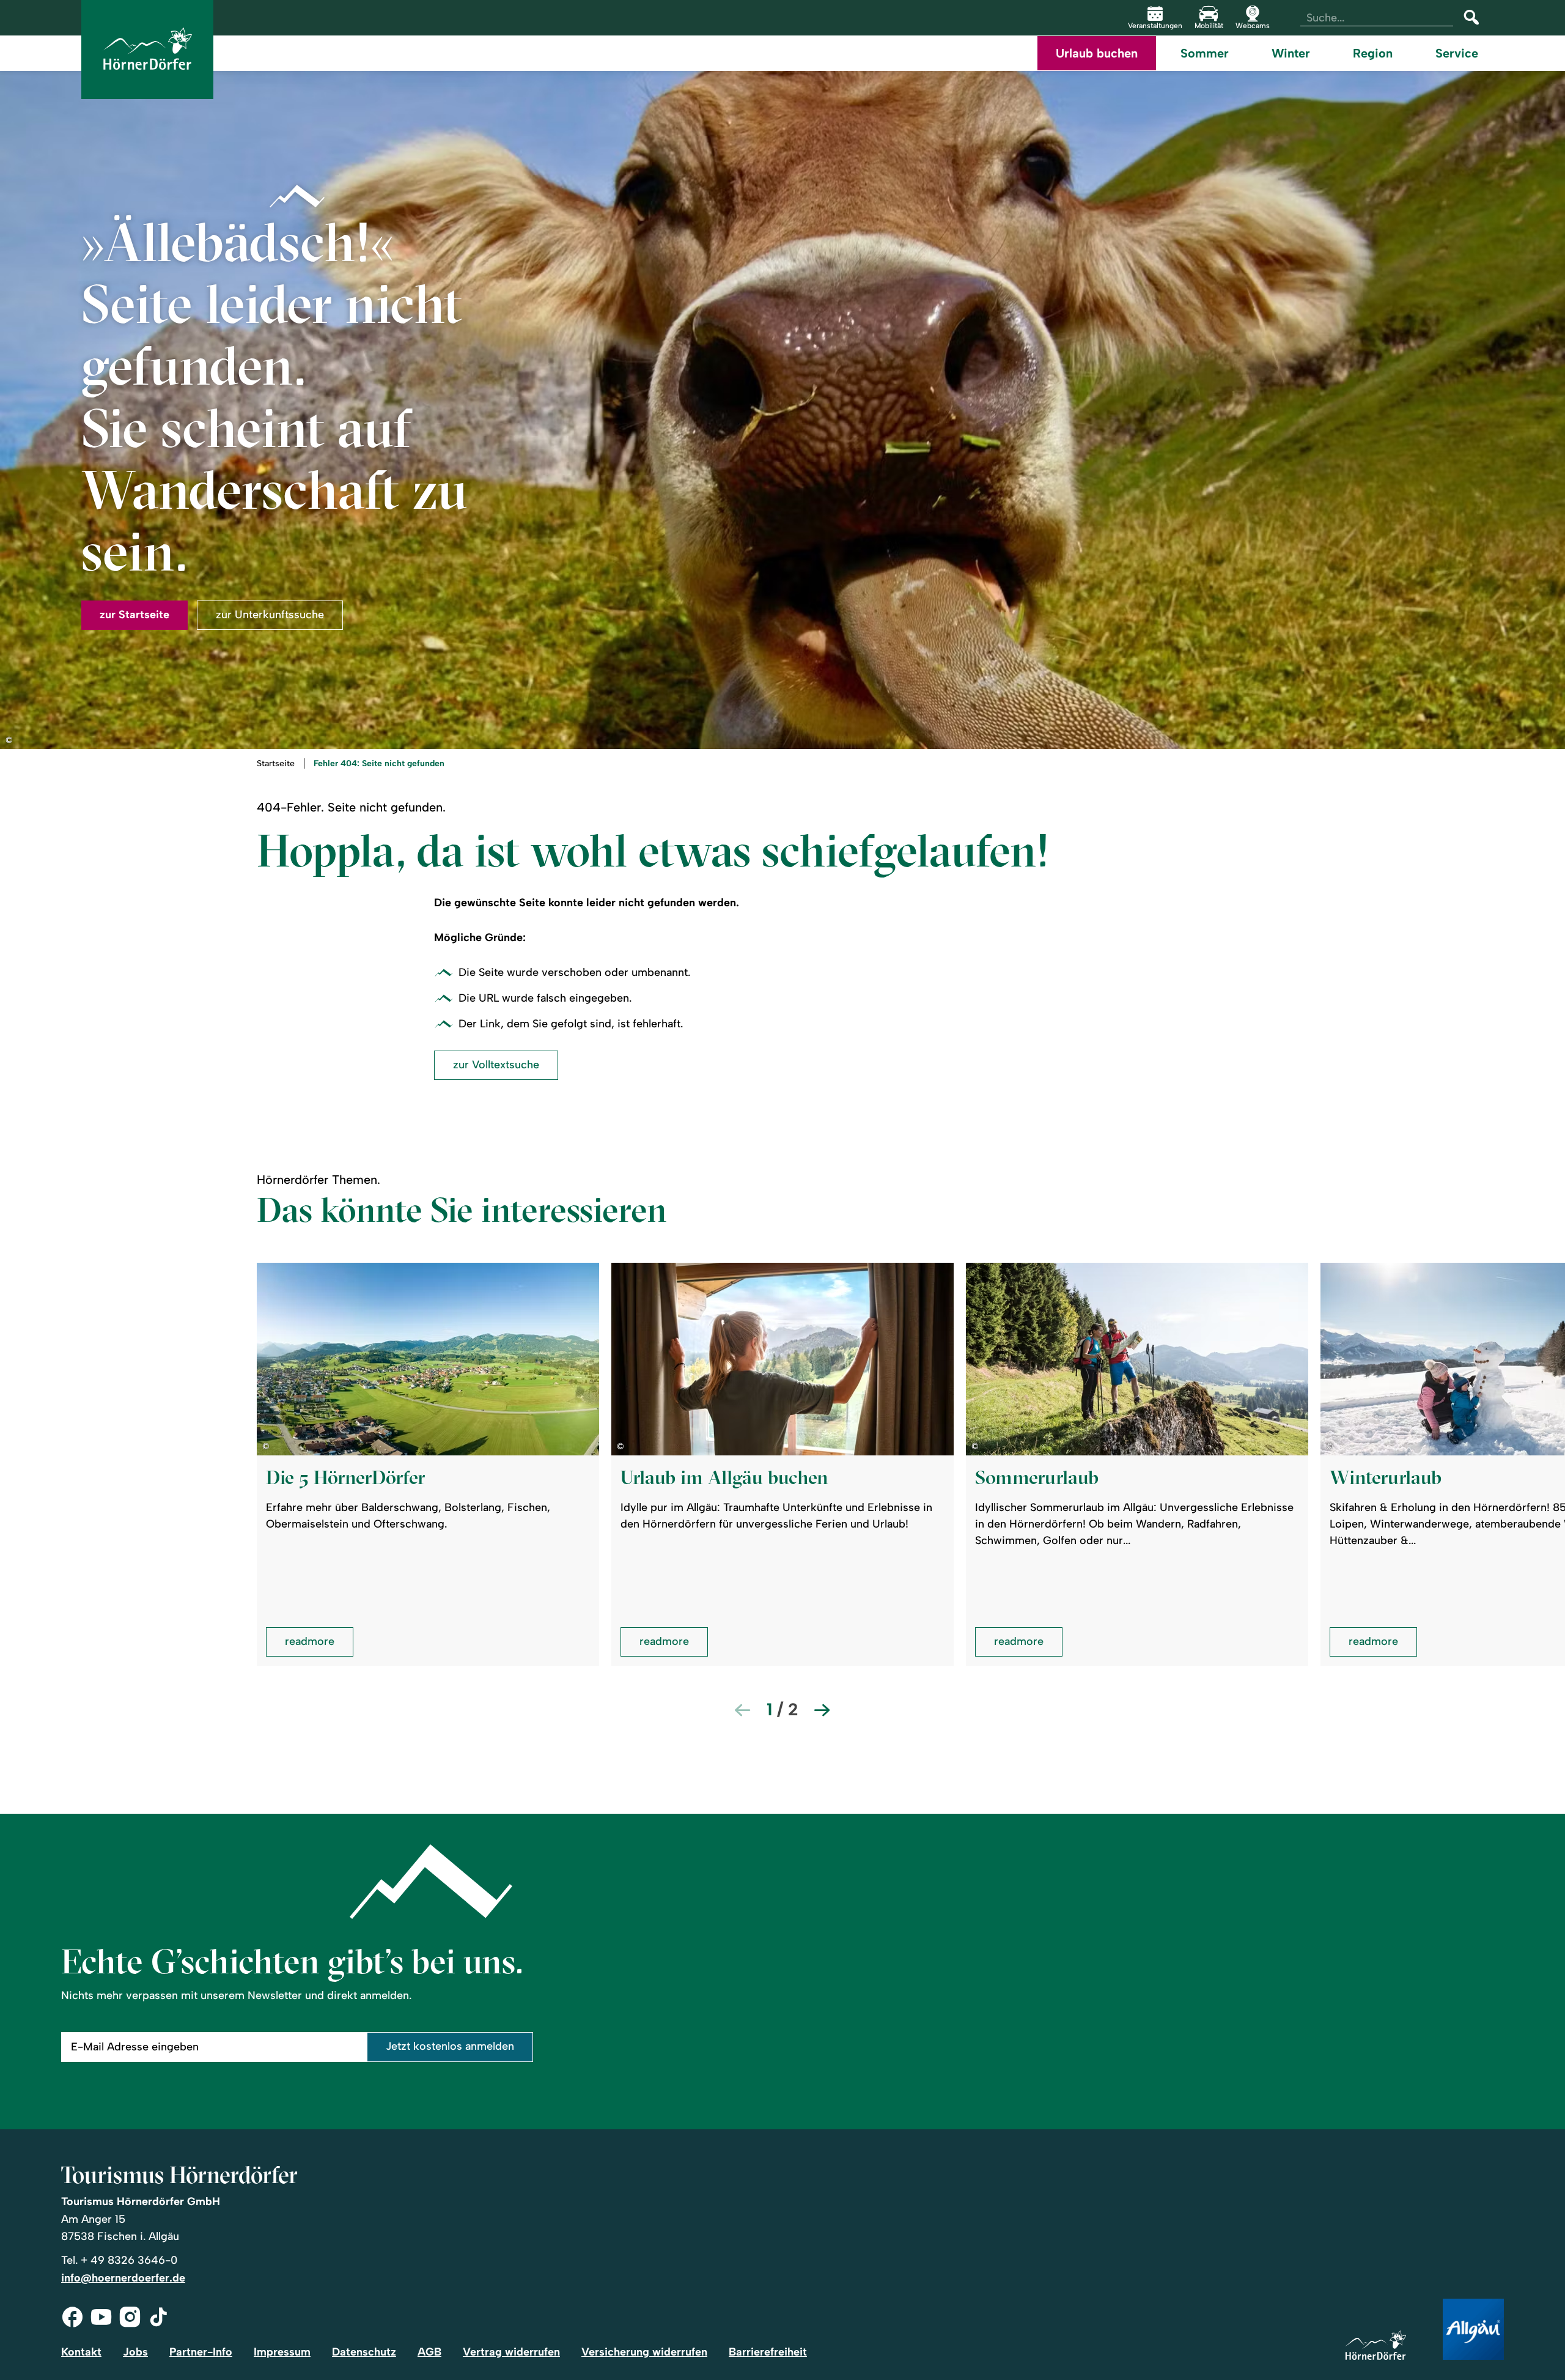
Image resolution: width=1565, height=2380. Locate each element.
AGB (429, 2352)
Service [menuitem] (1457, 53)
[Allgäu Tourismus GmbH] (1473, 2330)
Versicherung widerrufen (644, 2352)
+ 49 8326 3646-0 (129, 2260)
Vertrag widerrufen (511, 2352)
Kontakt (81, 2352)
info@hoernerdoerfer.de (123, 2278)
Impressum (282, 2352)
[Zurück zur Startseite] (147, 50)
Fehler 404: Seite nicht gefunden (379, 764)
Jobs (135, 2352)
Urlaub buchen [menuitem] (1097, 53)
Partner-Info (201, 2352)
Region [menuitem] (1373, 53)
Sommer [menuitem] (1205, 53)
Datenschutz (364, 2352)
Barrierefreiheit (768, 2352)
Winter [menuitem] (1291, 53)
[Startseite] (1375, 2346)
